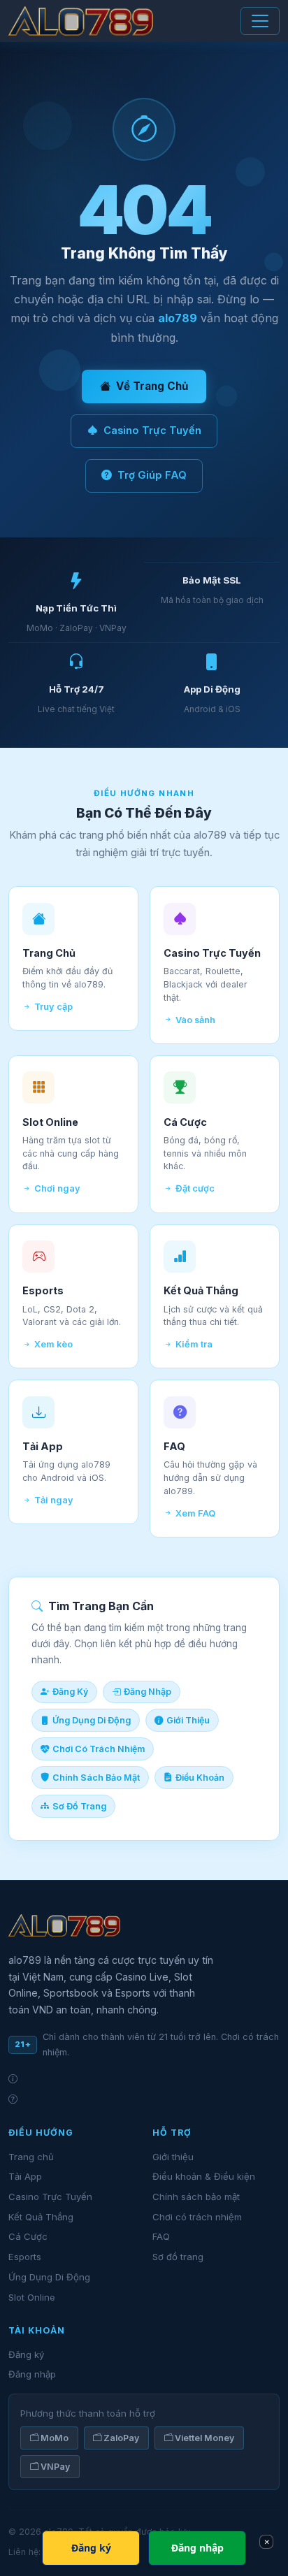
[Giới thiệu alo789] (144, 2079)
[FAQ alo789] (144, 2099)
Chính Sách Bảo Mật (96, 1778)
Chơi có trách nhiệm (197, 2217)
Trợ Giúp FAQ (152, 475)
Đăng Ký (70, 1692)
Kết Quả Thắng (41, 2217)
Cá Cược (28, 2236)
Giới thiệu (173, 2157)
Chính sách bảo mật (196, 2197)
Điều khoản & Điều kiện (204, 2176)
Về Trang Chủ (152, 386)
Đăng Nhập (147, 1692)
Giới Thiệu (188, 1720)
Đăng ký (26, 2354)
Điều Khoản (200, 1778)
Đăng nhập (32, 2374)
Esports (25, 2257)
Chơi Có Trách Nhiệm (99, 1749)
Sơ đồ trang (178, 2257)
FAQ (161, 2236)
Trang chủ (31, 2157)
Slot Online (32, 2297)
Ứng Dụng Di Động (92, 1720)
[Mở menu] (260, 21)
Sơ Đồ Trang (79, 1806)
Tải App (25, 2176)
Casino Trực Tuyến (152, 430)
